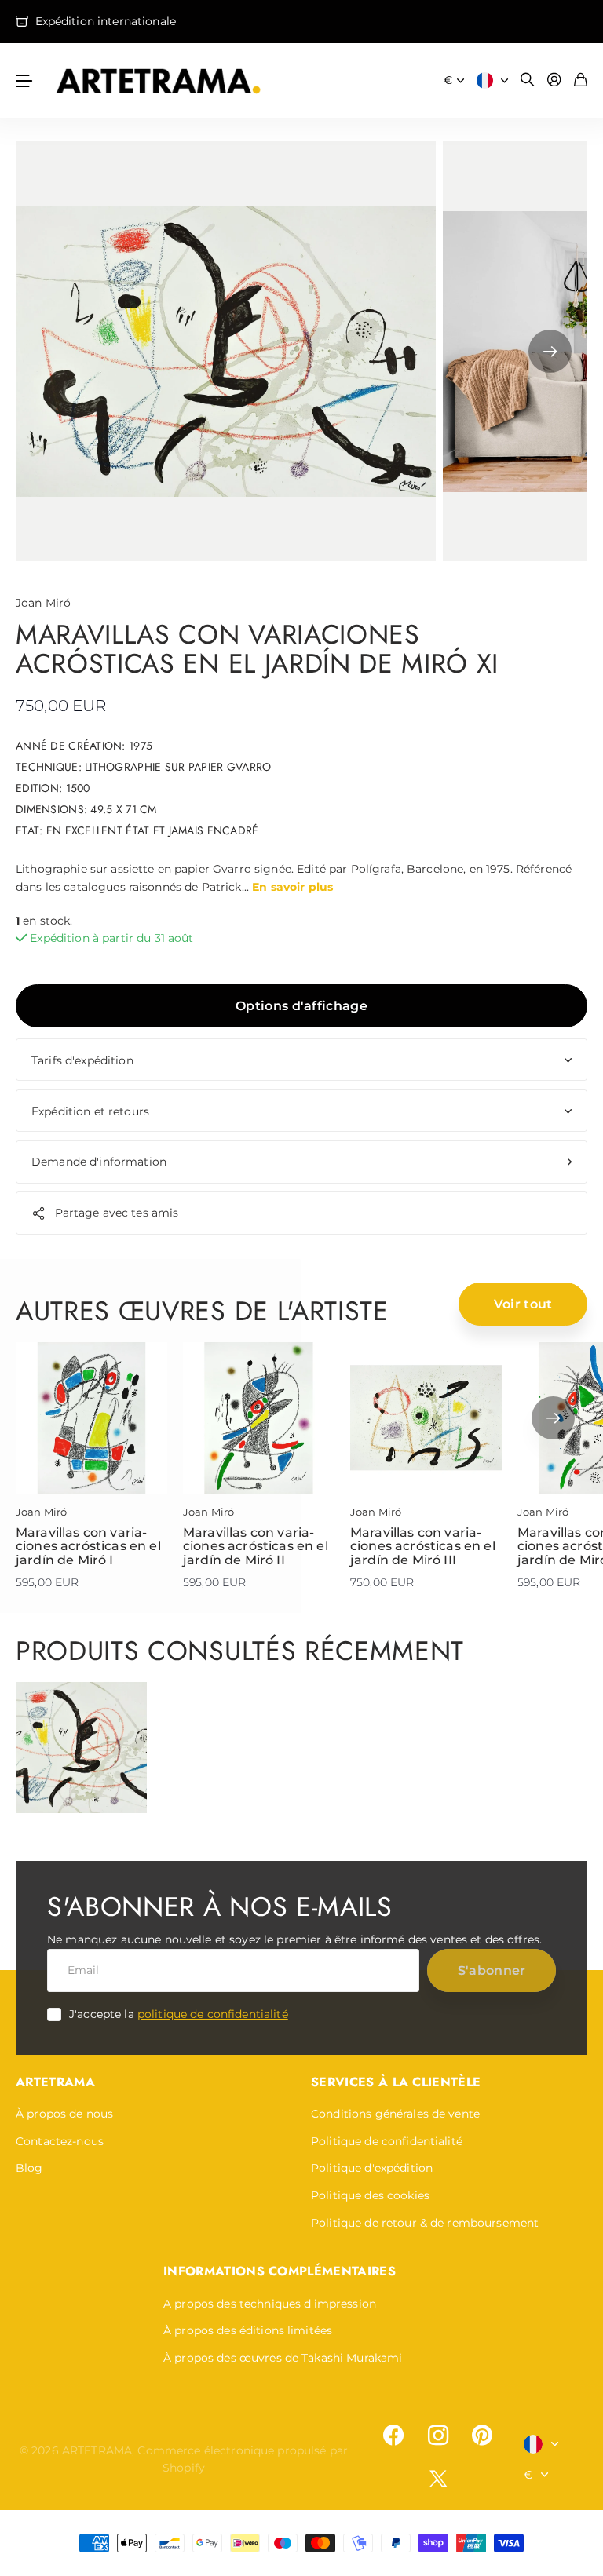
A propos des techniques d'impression (270, 2304)
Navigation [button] (24, 80)
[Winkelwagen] (581, 80)
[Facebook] (393, 2436)
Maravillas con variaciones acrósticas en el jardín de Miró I (88, 1546)
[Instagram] (438, 2436)
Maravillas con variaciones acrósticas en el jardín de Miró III (423, 1546)
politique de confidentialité (213, 2014)
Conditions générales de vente (395, 2114)
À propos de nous (64, 2114)
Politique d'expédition (372, 2168)
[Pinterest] (482, 2436)
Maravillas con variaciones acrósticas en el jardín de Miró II (256, 1546)
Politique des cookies (370, 2195)
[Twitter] (438, 2478)
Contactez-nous (60, 2141)
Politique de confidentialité (387, 2141)
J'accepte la (179, 2014)
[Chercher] (528, 80)
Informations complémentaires (280, 2271)
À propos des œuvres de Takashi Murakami (283, 2358)
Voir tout (523, 1304)
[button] (550, 351)
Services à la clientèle (396, 2082)
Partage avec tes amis (117, 1213)
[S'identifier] (554, 80)
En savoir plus (292, 887)
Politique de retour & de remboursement (425, 2223)
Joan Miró (43, 603)
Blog (29, 2168)
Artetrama (55, 2082)
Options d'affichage (301, 1006)
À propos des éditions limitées (248, 2330)
